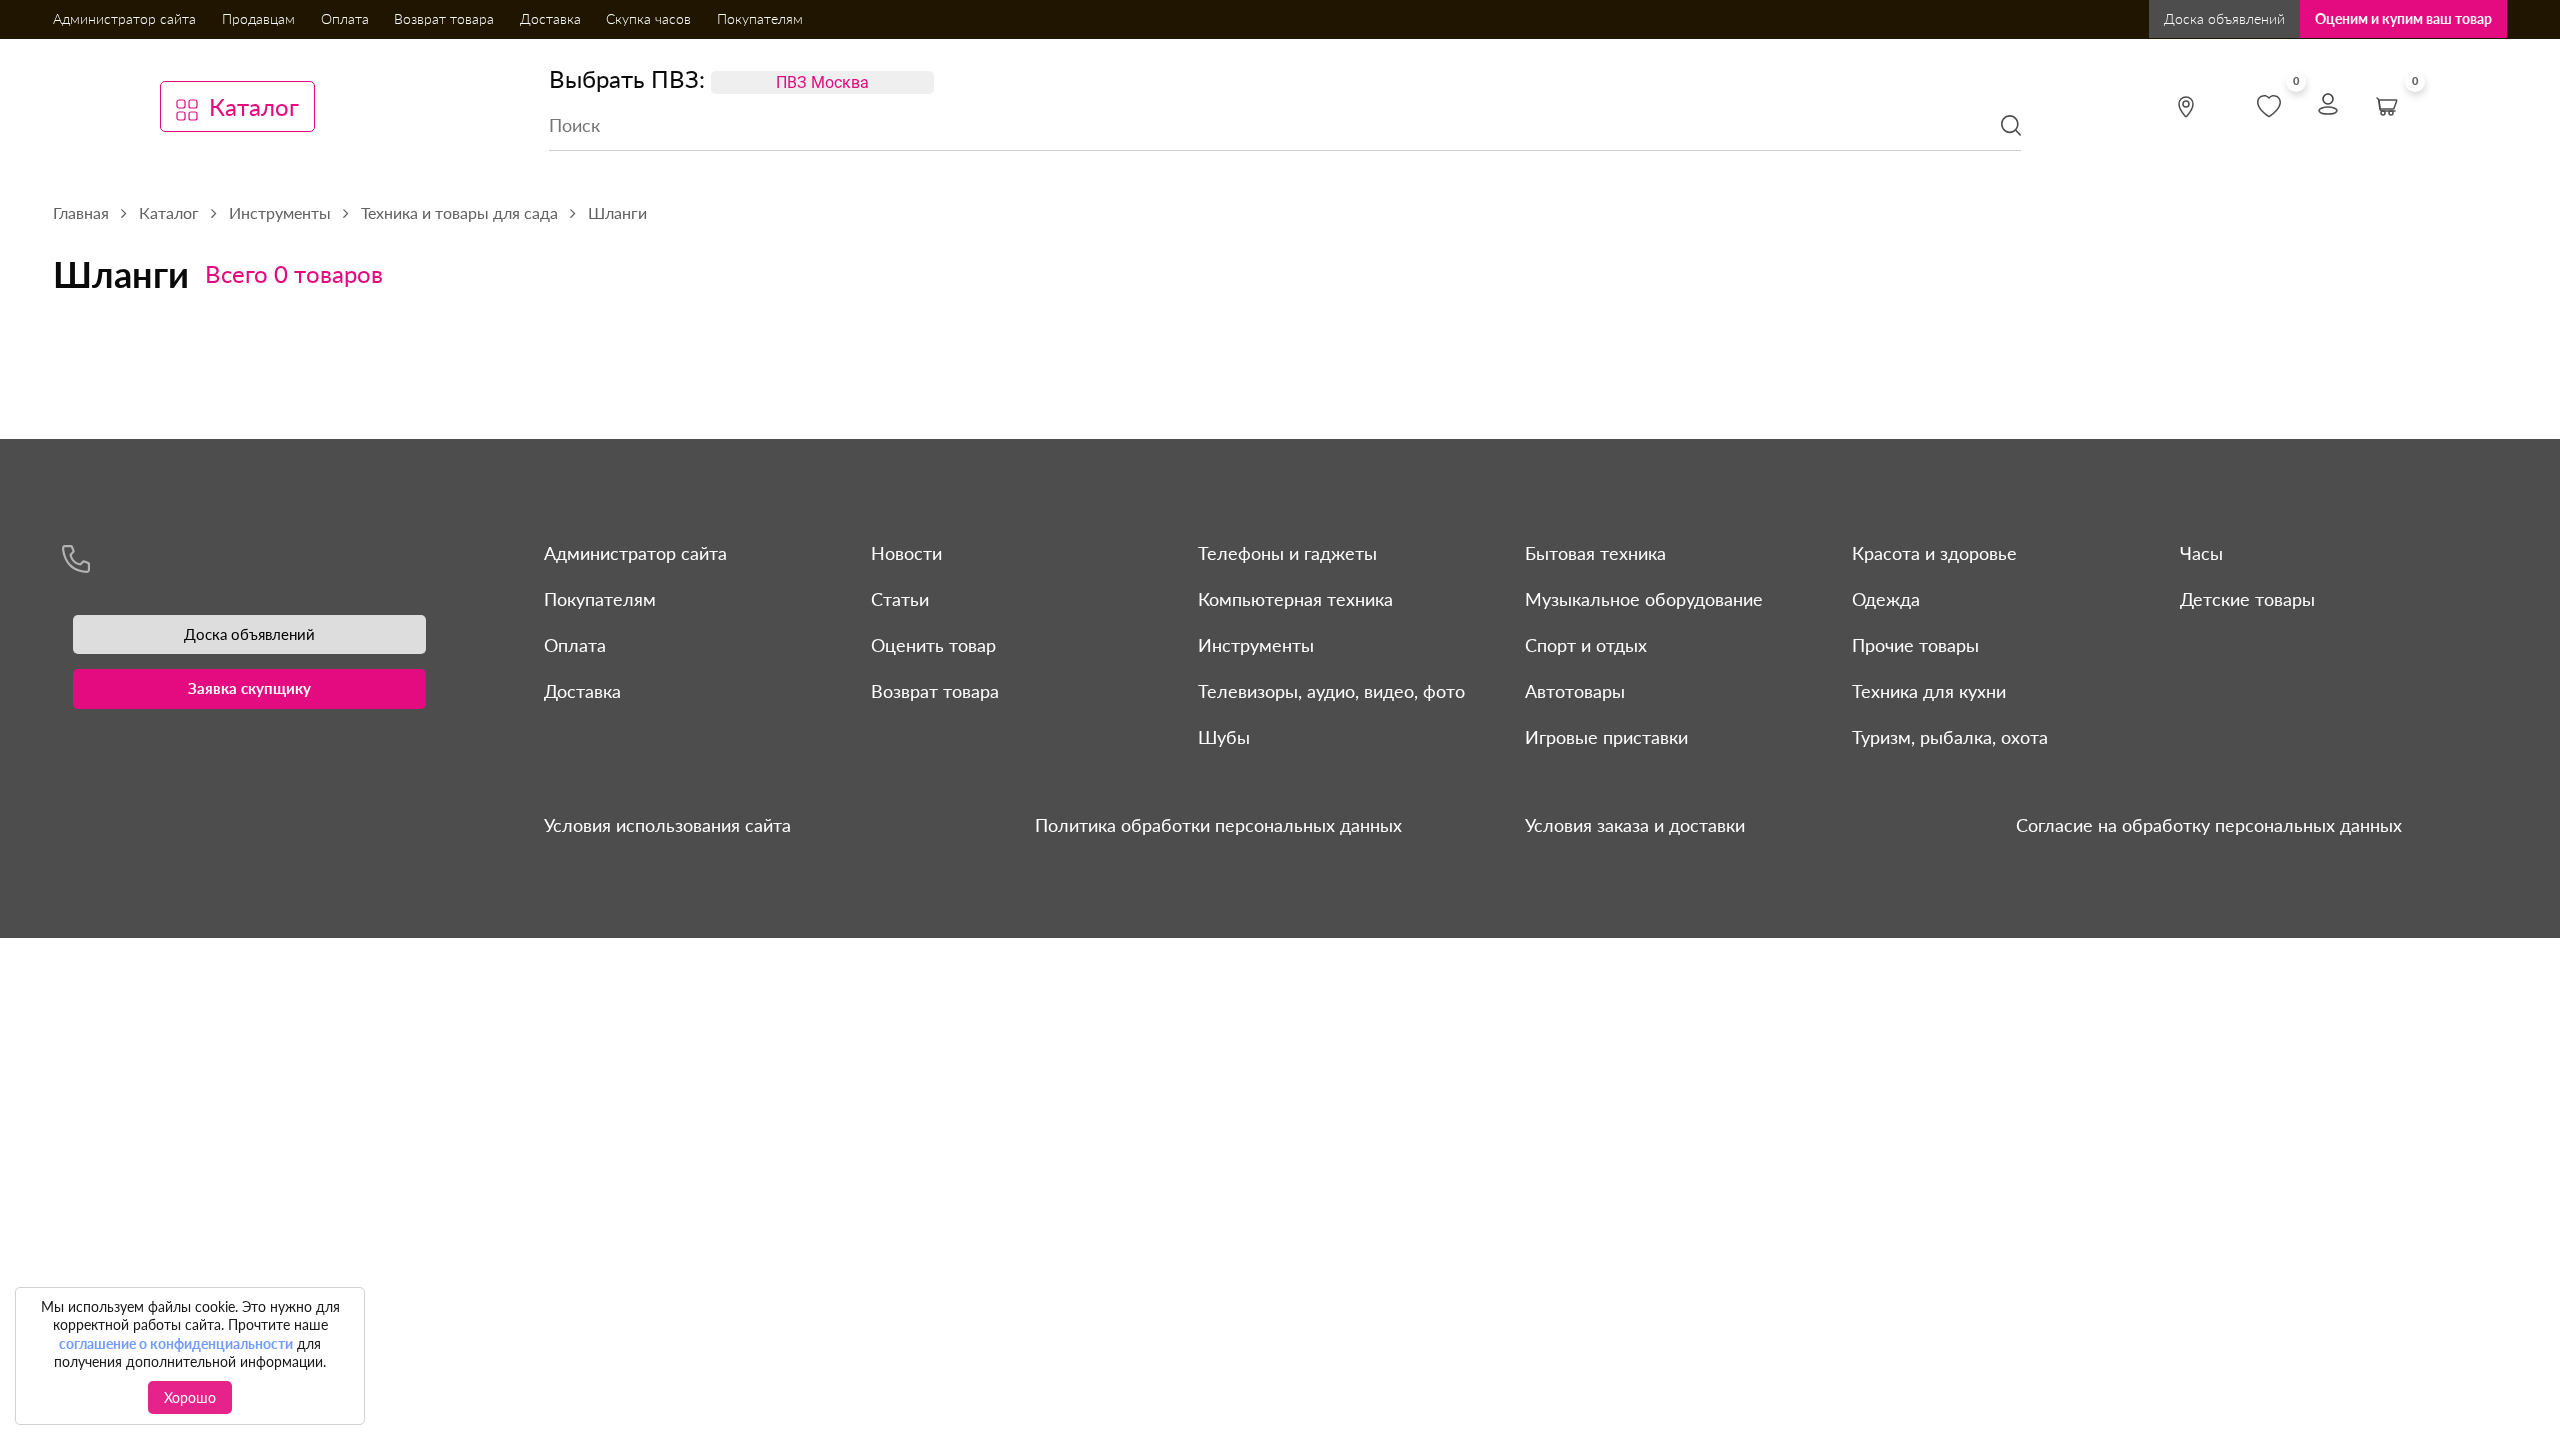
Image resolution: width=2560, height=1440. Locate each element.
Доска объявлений (2224, 18)
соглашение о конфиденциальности (176, 1343)
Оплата (345, 18)
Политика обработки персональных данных (1218, 825)
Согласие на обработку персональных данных (2209, 825)
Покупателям (760, 18)
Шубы (1224, 737)
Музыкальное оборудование (1644, 599)
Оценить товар (933, 645)
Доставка (550, 18)
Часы (2201, 553)
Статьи (900, 599)
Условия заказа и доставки (1635, 825)
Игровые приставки (1606, 737)
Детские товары (2247, 599)
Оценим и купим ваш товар (2403, 18)
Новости (906, 553)
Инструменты (1256, 645)
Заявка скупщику (249, 688)
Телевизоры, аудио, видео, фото (1331, 691)
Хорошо (190, 1397)
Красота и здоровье (1934, 553)
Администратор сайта (124, 18)
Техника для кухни (1929, 691)
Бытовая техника (1595, 553)
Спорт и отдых (1586, 645)
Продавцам (258, 18)
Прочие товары (1915, 645)
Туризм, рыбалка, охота (1950, 737)
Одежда (1886, 599)
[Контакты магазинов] (2186, 107)
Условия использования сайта (667, 825)
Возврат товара (444, 18)
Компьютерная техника (1295, 599)
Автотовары (1575, 691)
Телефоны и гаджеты (1287, 553)
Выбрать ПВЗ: (627, 78)
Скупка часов (648, 18)
